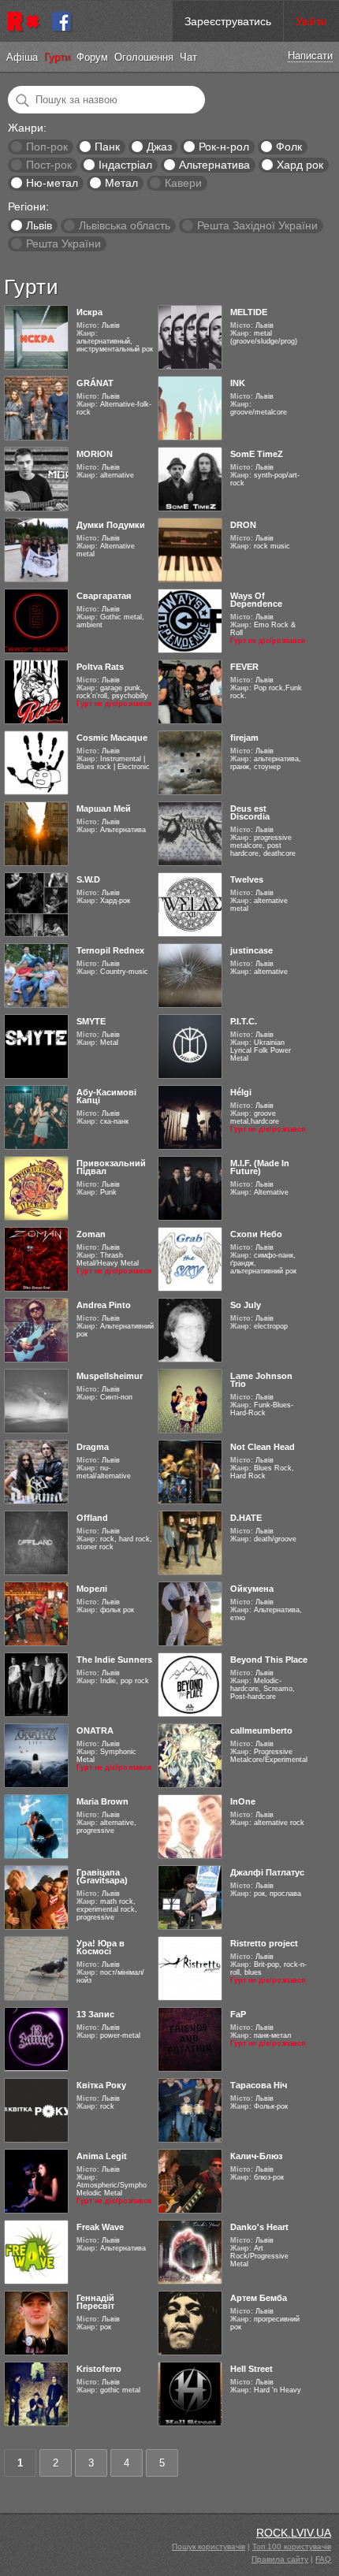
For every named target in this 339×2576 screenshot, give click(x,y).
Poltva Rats (100, 667)
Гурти (57, 57)
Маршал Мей (104, 808)
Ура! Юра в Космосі (101, 1947)
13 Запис (95, 2014)
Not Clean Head (263, 1447)
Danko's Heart (259, 2227)
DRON (243, 525)
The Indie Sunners (114, 1660)
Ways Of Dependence (256, 600)
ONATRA (95, 1730)
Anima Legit (102, 2156)
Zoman (91, 1234)
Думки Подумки (111, 525)
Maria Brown (102, 1801)
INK (238, 383)
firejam (244, 738)
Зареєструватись (228, 21)
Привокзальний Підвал (111, 1167)
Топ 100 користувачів (292, 2546)
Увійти (311, 21)
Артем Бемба (259, 2298)
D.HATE (246, 1518)
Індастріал (125, 165)
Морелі (92, 1589)
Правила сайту (280, 2559)
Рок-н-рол (224, 147)
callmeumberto (261, 1730)
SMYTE (91, 1021)
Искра (89, 312)
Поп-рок (47, 147)
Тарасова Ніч (259, 2085)
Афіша (22, 57)
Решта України (63, 243)
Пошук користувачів (209, 2546)
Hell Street (251, 2369)
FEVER (244, 667)
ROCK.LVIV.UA (294, 2533)
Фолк (289, 147)
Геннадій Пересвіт (95, 2302)
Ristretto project (264, 1943)
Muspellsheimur (110, 1376)
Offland (92, 1518)
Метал (121, 183)
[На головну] (26, 21)
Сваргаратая (104, 596)
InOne (243, 1801)
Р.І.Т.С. (244, 1021)
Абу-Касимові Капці (106, 1096)
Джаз (159, 147)
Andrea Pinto (104, 1305)
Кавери (183, 183)
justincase (251, 950)
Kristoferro (99, 2369)
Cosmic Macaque (112, 738)
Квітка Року (101, 2085)
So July (246, 1305)
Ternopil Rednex (110, 950)
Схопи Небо (256, 1234)
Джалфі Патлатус (267, 1872)
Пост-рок (49, 165)
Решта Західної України (257, 225)
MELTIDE (249, 312)
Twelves (247, 879)
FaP (238, 2014)
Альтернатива (214, 165)
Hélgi (241, 1092)
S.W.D (88, 879)
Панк (107, 147)
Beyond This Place (269, 1660)
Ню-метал (52, 183)
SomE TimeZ (257, 454)
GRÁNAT (95, 383)
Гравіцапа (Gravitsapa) (102, 1876)
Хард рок (300, 165)
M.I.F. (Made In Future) (260, 1167)
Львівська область (125, 225)
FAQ (323, 2559)
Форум (92, 57)
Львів (39, 225)
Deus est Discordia (250, 812)
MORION (95, 454)
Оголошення (144, 57)
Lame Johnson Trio (261, 1380)
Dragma (93, 1447)
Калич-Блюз (256, 2156)
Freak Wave (100, 2227)
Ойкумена (252, 1589)
